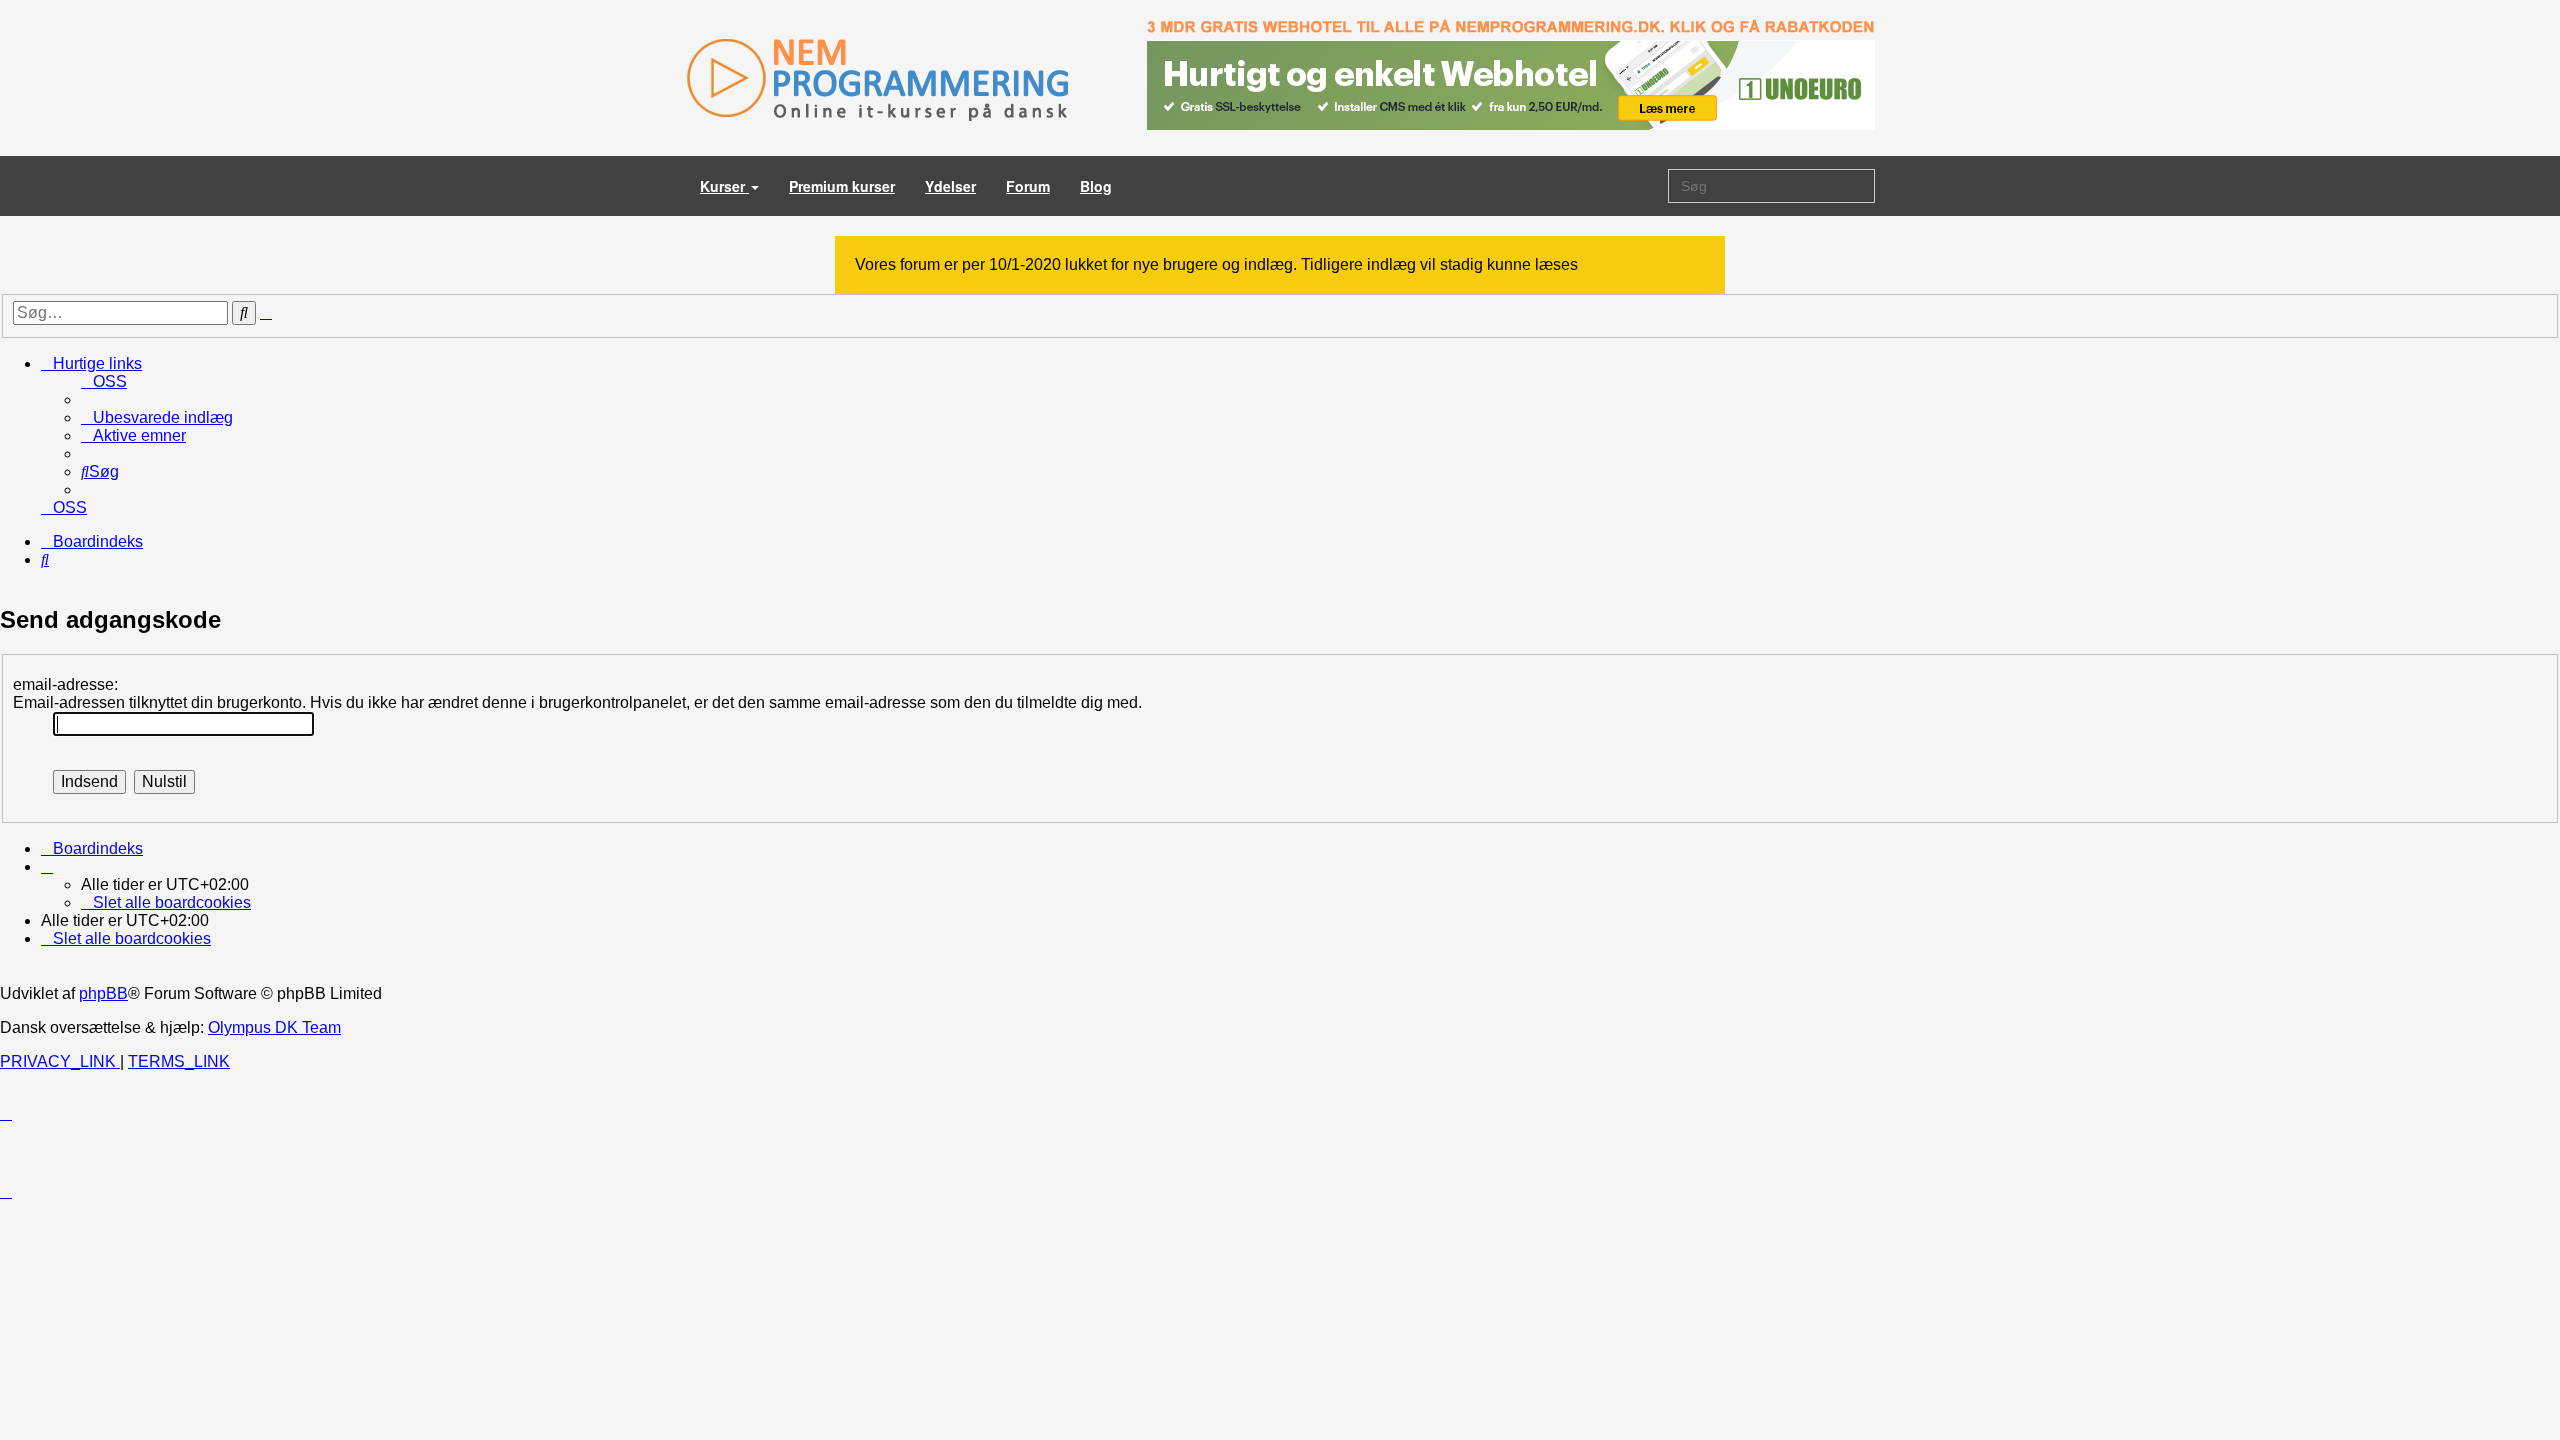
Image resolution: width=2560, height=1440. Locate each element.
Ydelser (950, 186)
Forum (1028, 186)
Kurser (724, 186)
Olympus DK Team (274, 1027)
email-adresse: (65, 684)
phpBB (103, 993)
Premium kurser (842, 186)
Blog (1096, 186)
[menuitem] (104, 381)
